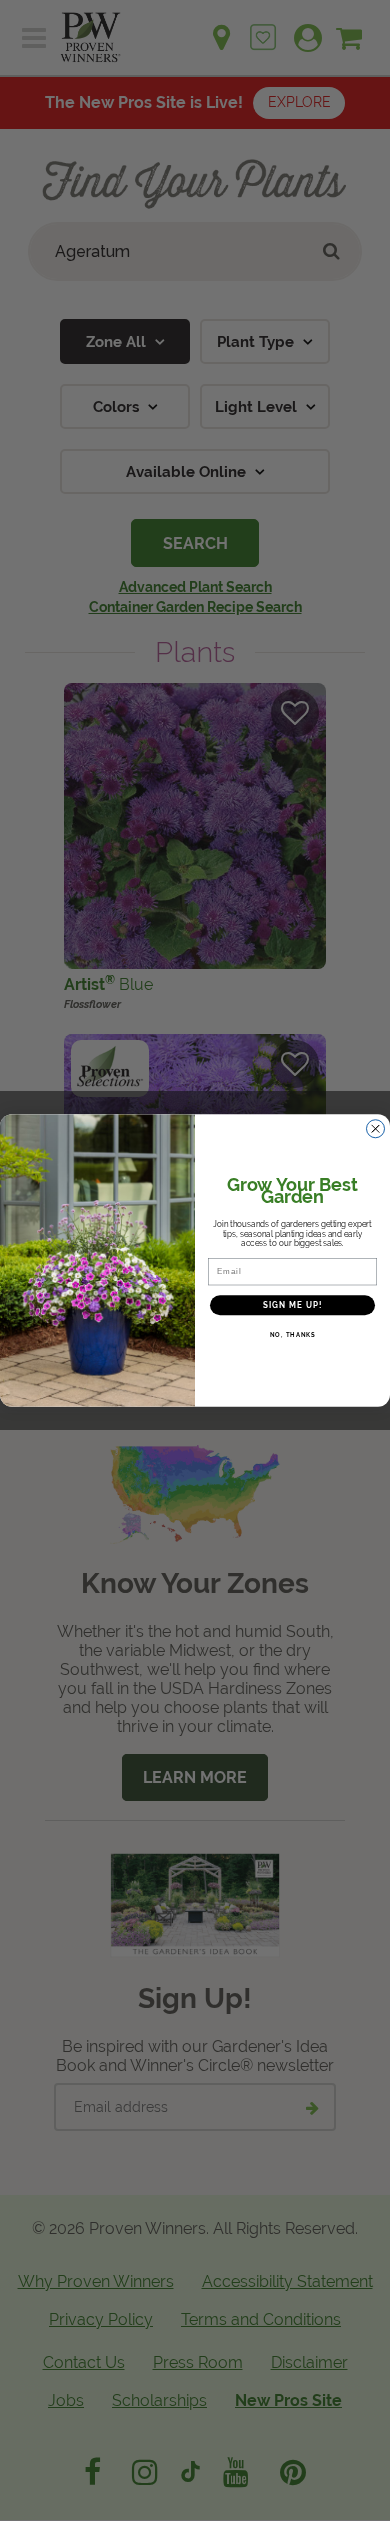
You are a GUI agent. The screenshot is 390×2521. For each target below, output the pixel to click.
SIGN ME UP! (293, 1305)
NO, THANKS (293, 1335)
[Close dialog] (375, 1128)
